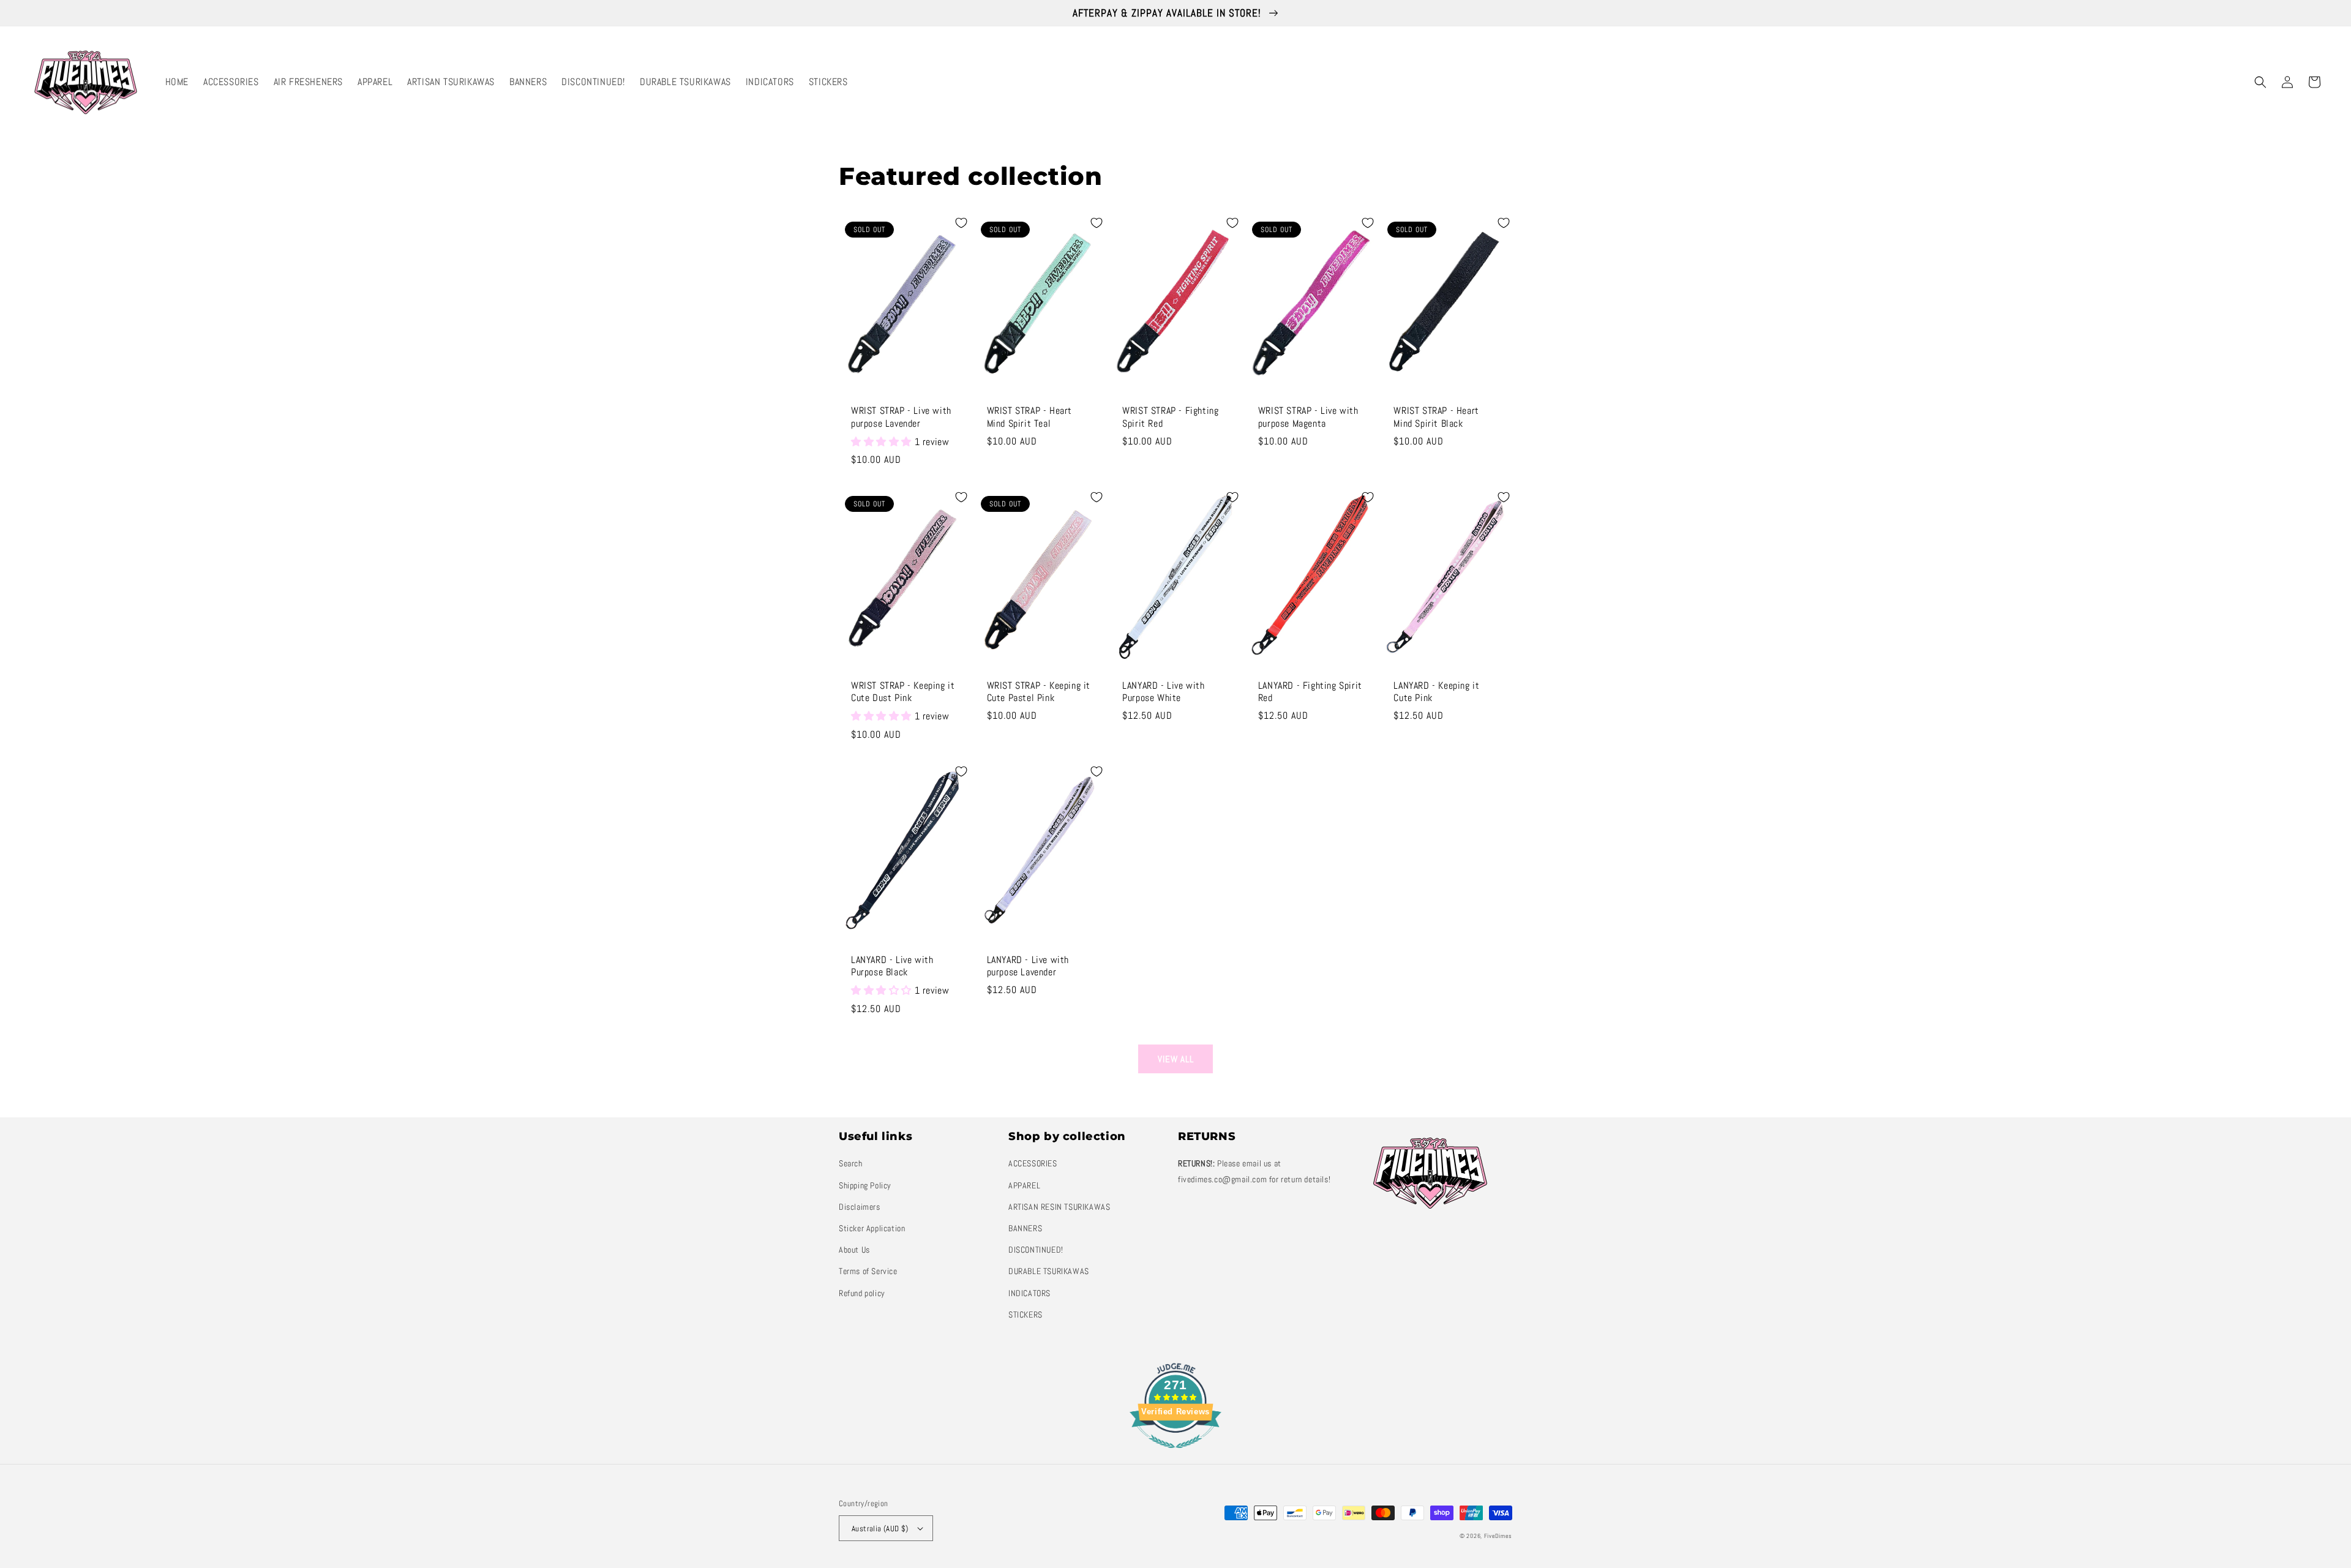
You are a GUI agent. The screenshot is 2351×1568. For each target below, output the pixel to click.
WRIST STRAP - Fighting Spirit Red (1170, 417)
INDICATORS (1029, 1293)
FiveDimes (1498, 1536)
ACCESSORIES (1033, 1163)
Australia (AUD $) (880, 1529)
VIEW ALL (1176, 1059)
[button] (2260, 82)
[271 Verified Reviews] (1175, 1454)
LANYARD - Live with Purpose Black (892, 966)
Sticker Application (872, 1228)
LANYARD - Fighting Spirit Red (1310, 692)
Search (851, 1163)
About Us (854, 1250)
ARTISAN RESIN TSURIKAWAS (1059, 1207)
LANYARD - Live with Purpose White (1163, 692)
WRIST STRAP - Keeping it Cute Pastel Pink (1039, 692)
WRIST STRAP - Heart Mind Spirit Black (1436, 417)
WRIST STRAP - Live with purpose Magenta (1308, 417)
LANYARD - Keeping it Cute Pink (1436, 692)
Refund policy (862, 1293)
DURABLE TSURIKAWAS (1049, 1271)
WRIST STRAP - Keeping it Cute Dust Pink (903, 692)
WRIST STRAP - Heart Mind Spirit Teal (1029, 417)
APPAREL (1024, 1185)
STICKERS (1026, 1315)
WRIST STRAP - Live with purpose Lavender (901, 417)
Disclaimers (860, 1207)
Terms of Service (868, 1271)
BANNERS (1025, 1228)
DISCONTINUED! (1036, 1250)
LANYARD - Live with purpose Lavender (1028, 966)
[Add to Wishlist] (961, 223)
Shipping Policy (865, 1185)
